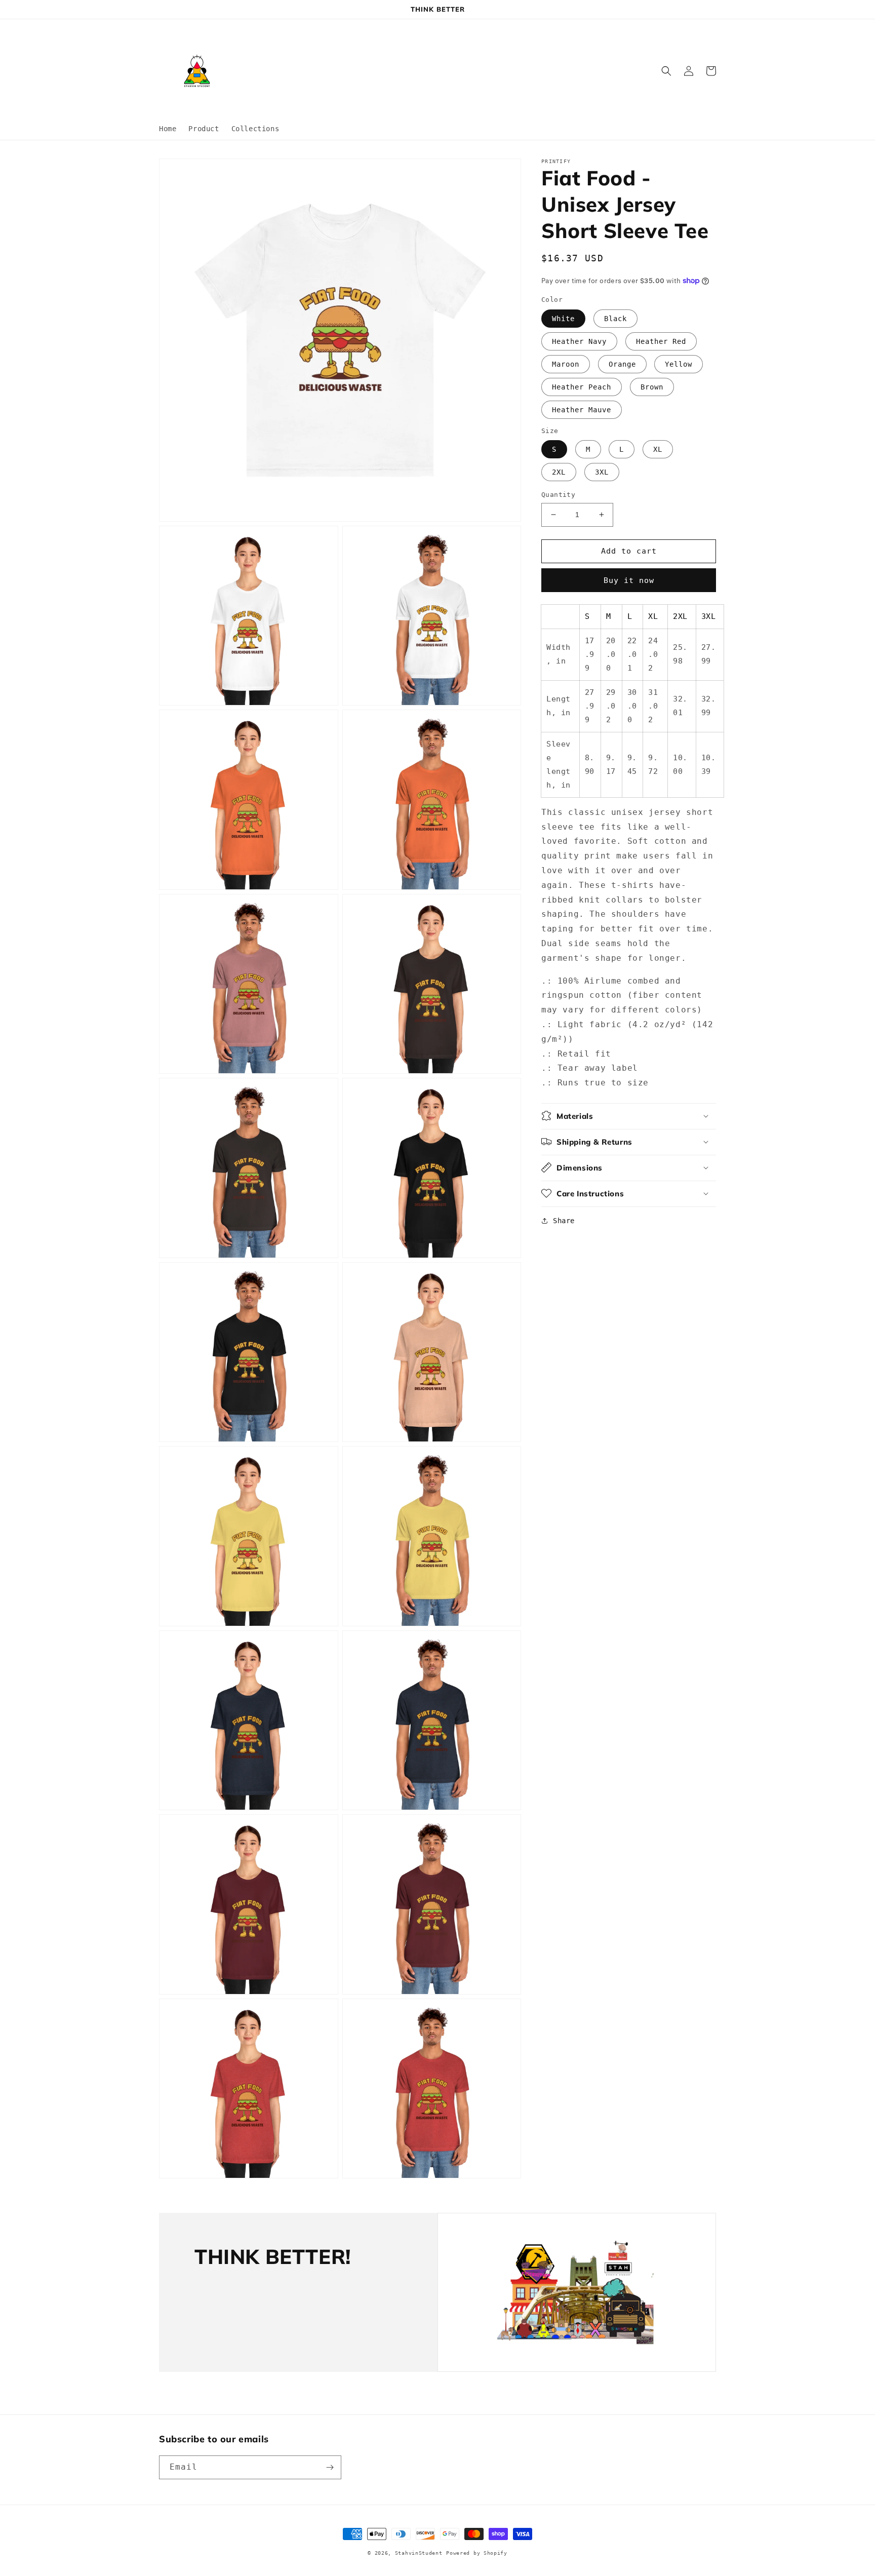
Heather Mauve (582, 409)
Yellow (679, 364)
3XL (602, 472)
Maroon (566, 364)
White (563, 318)
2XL (559, 472)
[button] (666, 71)
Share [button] (564, 1220)
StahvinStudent (419, 2553)
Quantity (558, 495)
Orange (622, 364)
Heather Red (661, 341)
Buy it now (629, 580)
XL (658, 449)
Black (615, 318)
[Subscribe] (330, 2467)
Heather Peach (582, 386)
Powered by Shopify (477, 2553)
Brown (652, 386)
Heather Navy (579, 341)
